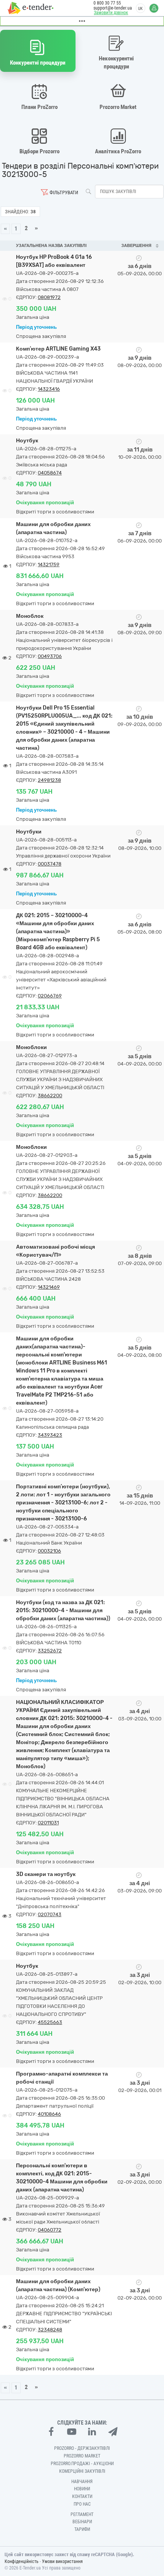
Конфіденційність (22, 2561)
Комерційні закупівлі (82, 2471)
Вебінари (82, 2522)
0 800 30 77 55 (107, 3)
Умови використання (62, 2561)
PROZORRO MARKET (82, 2456)
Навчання (82, 2482)
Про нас (82, 2504)
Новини (82, 2489)
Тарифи (82, 2529)
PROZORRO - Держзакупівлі (82, 2448)
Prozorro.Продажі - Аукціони (82, 2464)
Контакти (82, 2496)
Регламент (82, 2514)
